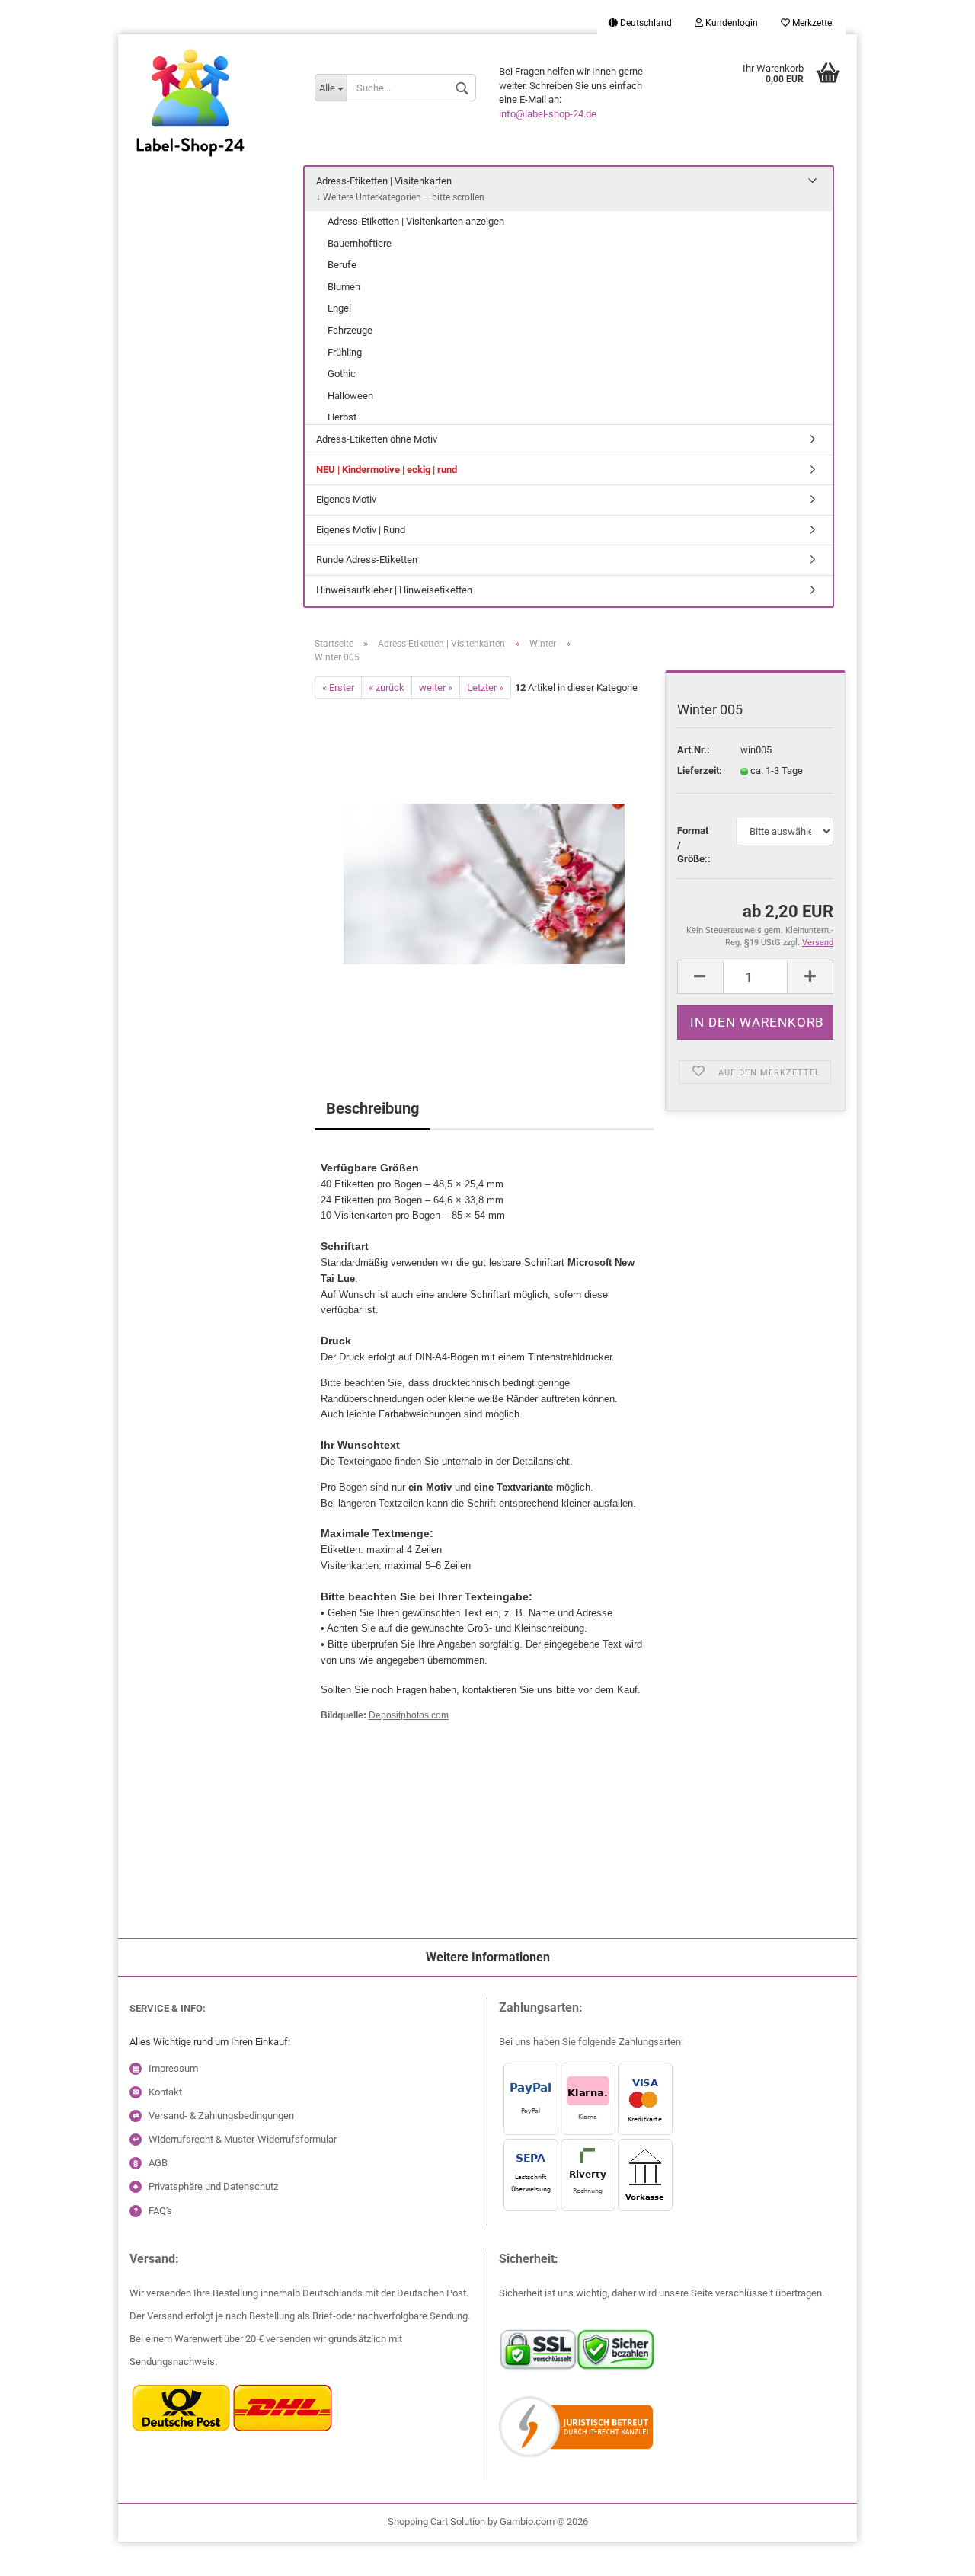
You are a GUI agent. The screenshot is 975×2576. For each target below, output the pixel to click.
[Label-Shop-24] (211, 122)
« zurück (387, 687)
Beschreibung (372, 1108)
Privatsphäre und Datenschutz (213, 2186)
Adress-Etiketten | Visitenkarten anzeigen (416, 221)
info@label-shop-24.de (548, 114)
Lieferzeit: (697, 770)
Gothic (342, 374)
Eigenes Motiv (346, 499)
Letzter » (485, 687)
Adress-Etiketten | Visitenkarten (384, 181)
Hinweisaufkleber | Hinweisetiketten (394, 590)
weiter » (436, 687)
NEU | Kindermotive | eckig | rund (387, 470)
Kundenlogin (730, 23)
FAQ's (160, 2211)
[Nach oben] (42, 2553)
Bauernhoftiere (360, 243)
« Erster (338, 687)
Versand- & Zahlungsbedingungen (221, 2116)
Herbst (342, 417)
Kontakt (165, 2092)
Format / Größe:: (694, 845)
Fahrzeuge (350, 330)
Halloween (350, 396)
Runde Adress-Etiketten (367, 559)
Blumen (344, 287)
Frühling (345, 352)
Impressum (173, 2068)
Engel (339, 308)
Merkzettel (812, 23)
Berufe (342, 265)
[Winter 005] (484, 870)
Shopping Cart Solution (436, 2522)
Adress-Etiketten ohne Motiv (377, 439)
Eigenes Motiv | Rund (361, 530)
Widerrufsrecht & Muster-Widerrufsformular (243, 2139)
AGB (158, 2163)
